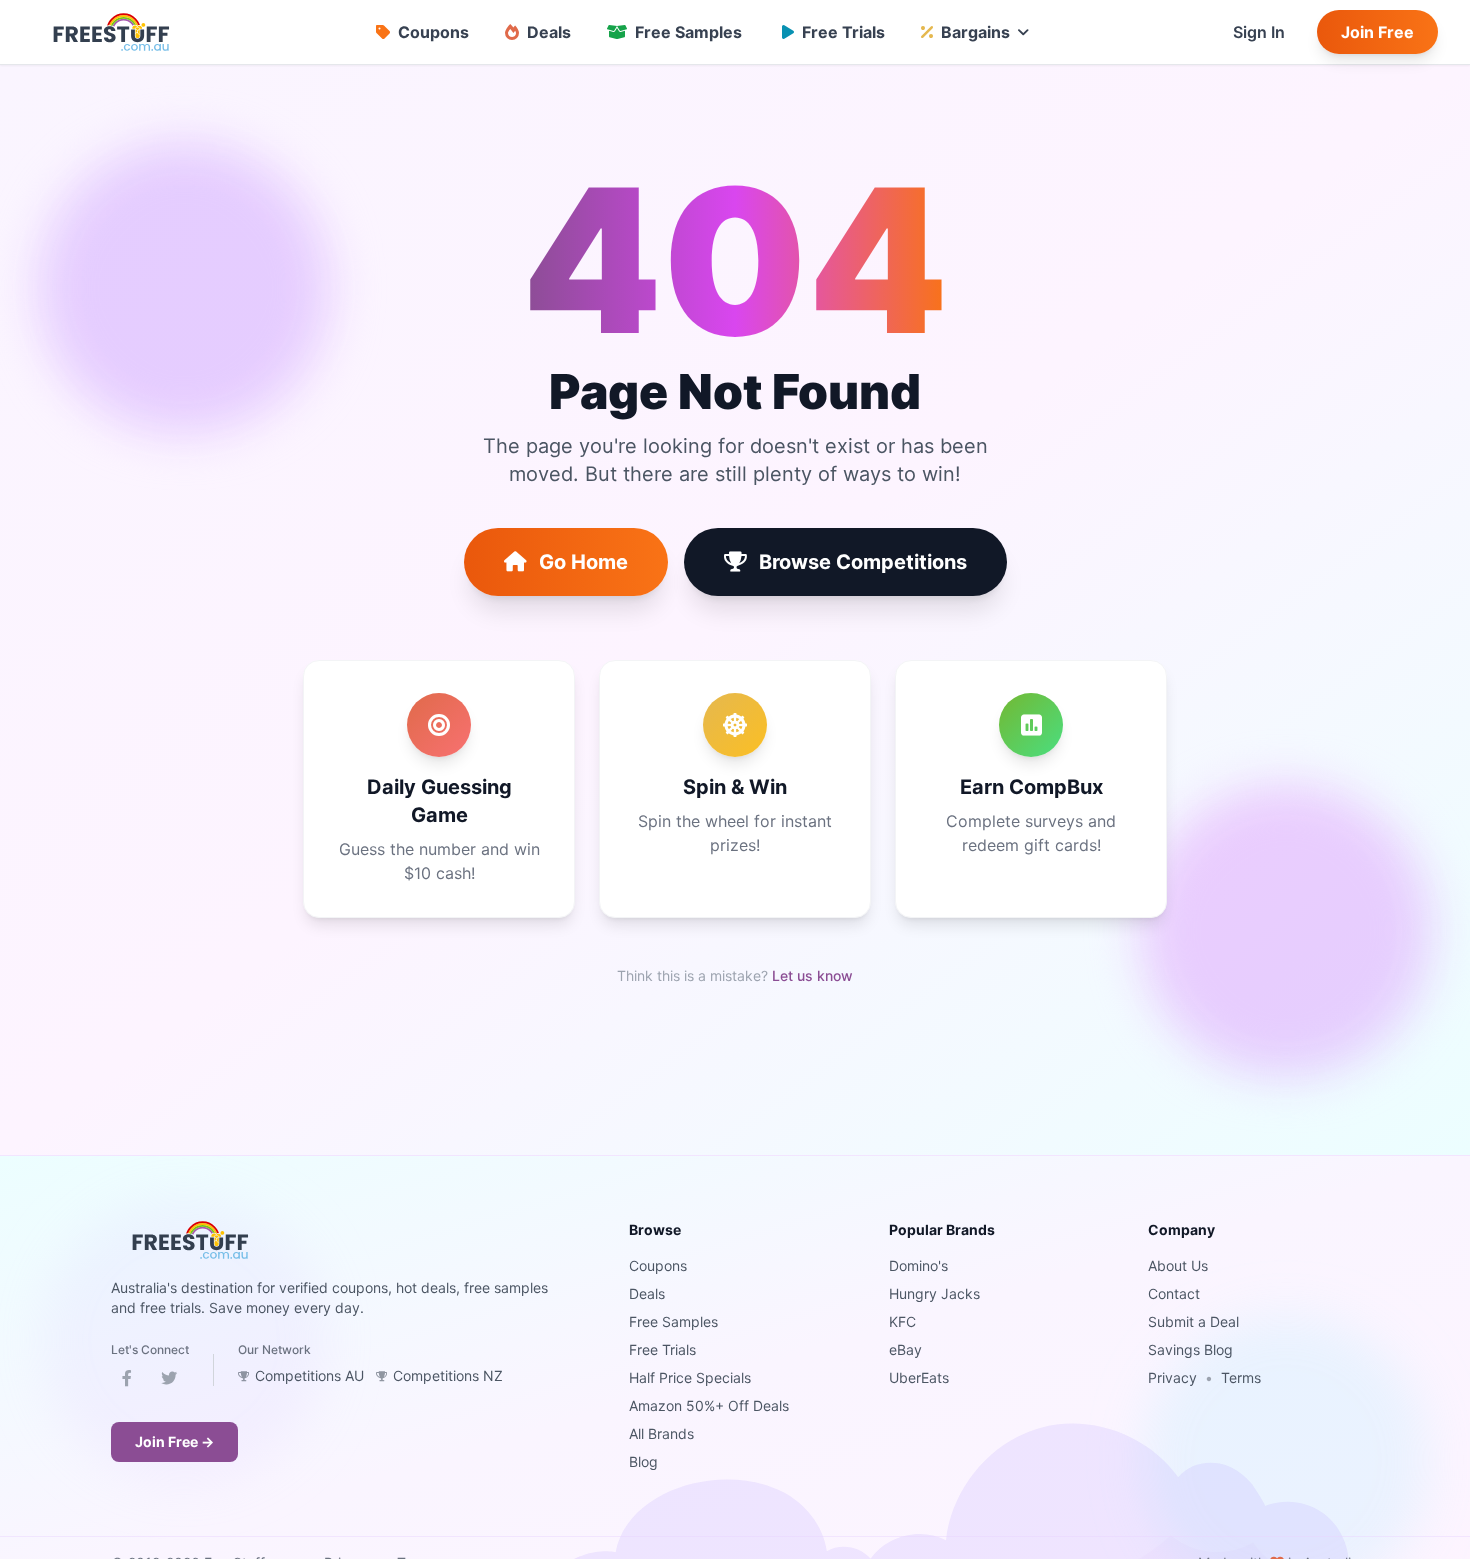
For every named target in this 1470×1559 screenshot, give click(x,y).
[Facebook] (127, 1382)
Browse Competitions (863, 562)
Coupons (658, 1265)
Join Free (1377, 32)
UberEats (919, 1377)
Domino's (918, 1265)
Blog (643, 1461)
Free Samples (673, 1321)
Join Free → (174, 1441)
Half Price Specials (690, 1377)
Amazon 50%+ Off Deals (709, 1405)
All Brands (661, 1433)
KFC (902, 1321)
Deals (647, 1293)
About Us (1178, 1265)
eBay (905, 1349)
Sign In (1259, 32)
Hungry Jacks (934, 1293)
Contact (1174, 1293)
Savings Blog (1190, 1349)
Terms (1241, 1377)
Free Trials (662, 1349)
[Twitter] (169, 1382)
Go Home (583, 562)
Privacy (1172, 1377)
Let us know (812, 975)
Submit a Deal (1193, 1321)
